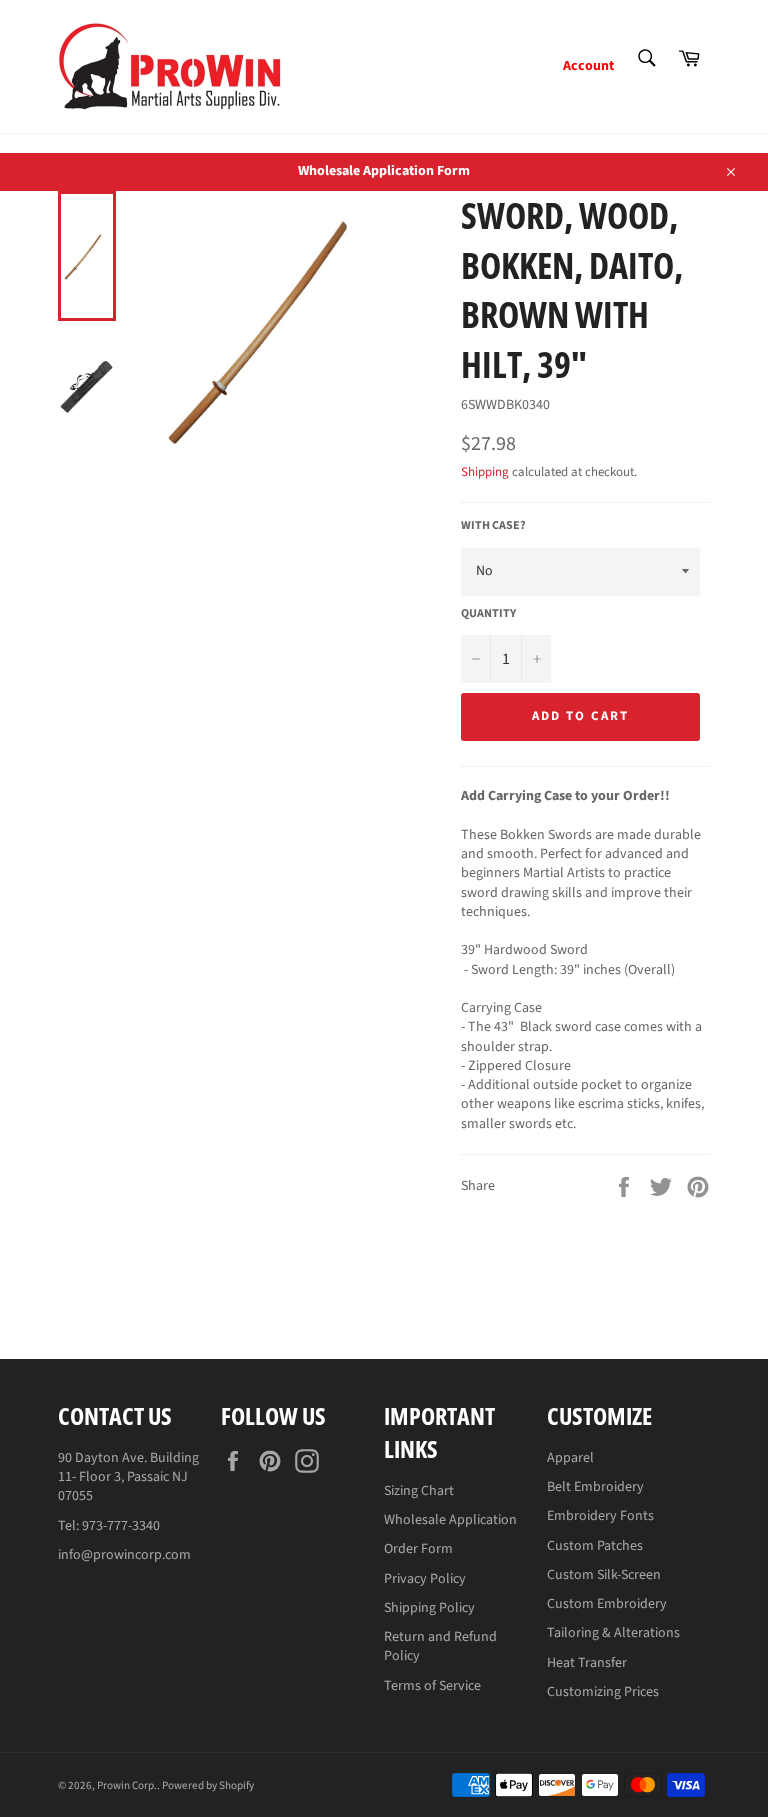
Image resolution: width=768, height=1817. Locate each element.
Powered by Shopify (208, 1785)
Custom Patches (595, 1546)
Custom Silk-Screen (604, 1575)
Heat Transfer (587, 1663)
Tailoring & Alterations (613, 1633)
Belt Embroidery (595, 1487)
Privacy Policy (425, 1579)
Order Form (418, 1549)
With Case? (493, 526)
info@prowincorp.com (124, 1555)
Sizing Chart (419, 1491)
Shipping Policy (429, 1608)
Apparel (570, 1458)
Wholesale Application (450, 1520)
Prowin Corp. (127, 1785)
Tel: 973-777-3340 (109, 1526)
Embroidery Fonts (600, 1516)
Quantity (488, 614)
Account (588, 66)
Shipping (485, 472)
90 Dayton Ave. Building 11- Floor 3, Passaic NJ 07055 (128, 1477)
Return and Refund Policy (440, 1646)
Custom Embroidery (607, 1604)
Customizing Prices (603, 1692)
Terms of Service (432, 1686)
